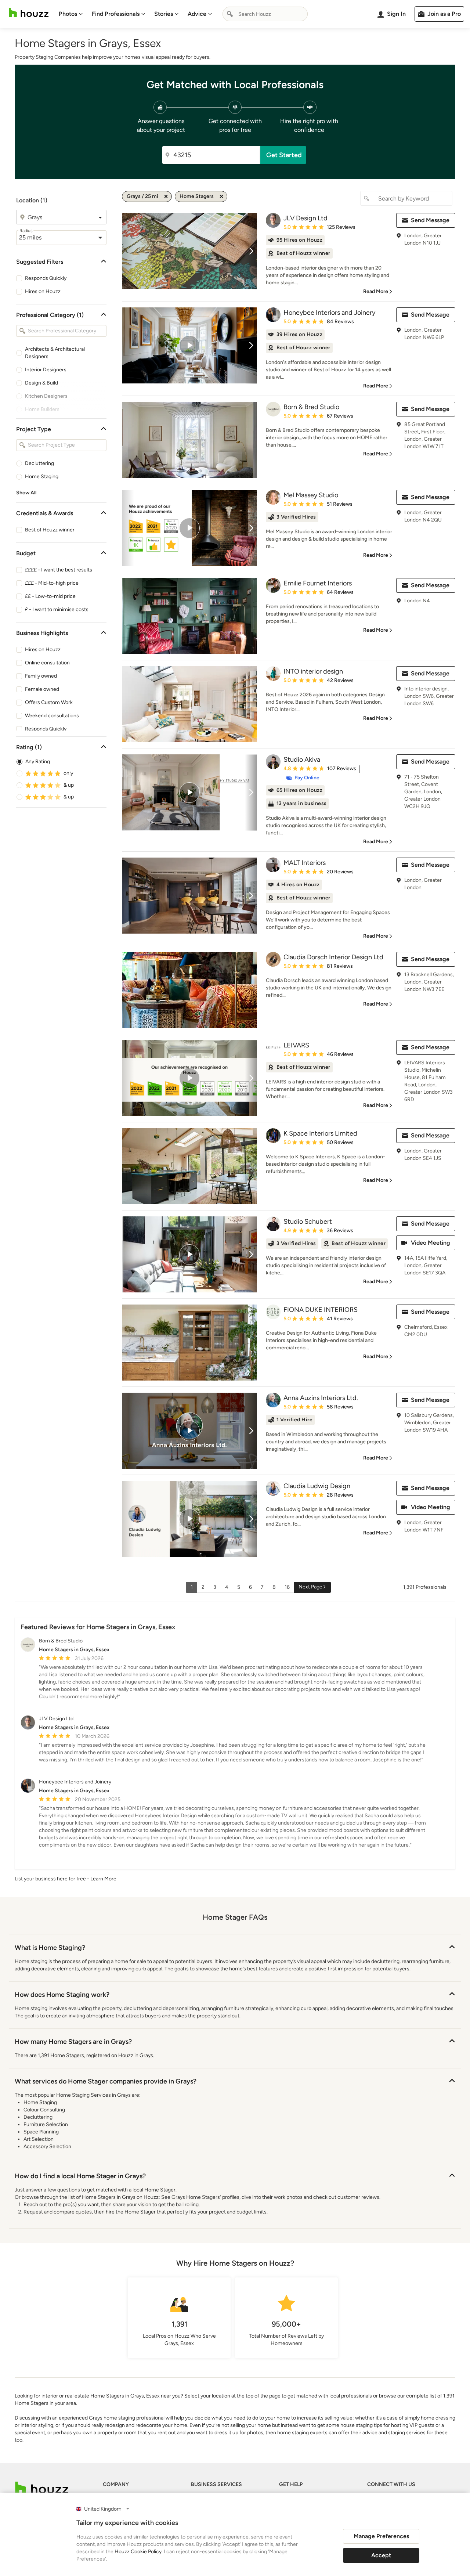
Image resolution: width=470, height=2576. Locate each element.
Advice (197, 14)
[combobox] (265, 14)
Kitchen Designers (46, 396)
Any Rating (38, 762)
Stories (164, 14)
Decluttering (39, 463)
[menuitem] (71, 14)
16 (287, 1587)
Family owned (41, 676)
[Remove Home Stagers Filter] (221, 196)
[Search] (230, 14)
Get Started (284, 155)
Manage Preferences (381, 2536)
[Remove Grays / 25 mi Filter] (166, 196)
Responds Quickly (46, 278)
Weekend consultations (52, 716)
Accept (381, 2555)
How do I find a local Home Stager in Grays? (80, 2176)
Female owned (42, 689)
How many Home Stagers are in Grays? (73, 2042)
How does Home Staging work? (62, 1995)
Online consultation (47, 663)
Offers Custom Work (49, 702)
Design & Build (41, 383)
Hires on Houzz (43, 291)
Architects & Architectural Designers (55, 353)
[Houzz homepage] (29, 13)
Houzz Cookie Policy (138, 2552)
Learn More (103, 1879)
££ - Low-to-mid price (50, 596)
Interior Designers (46, 370)
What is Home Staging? (50, 1948)
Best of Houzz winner (50, 530)
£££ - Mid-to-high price (52, 583)
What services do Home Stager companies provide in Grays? (106, 2081)
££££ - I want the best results (59, 570)
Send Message (430, 220)
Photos (68, 14)
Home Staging (42, 477)
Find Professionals (116, 14)
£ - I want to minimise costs (57, 609)
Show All (26, 493)
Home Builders (42, 409)
